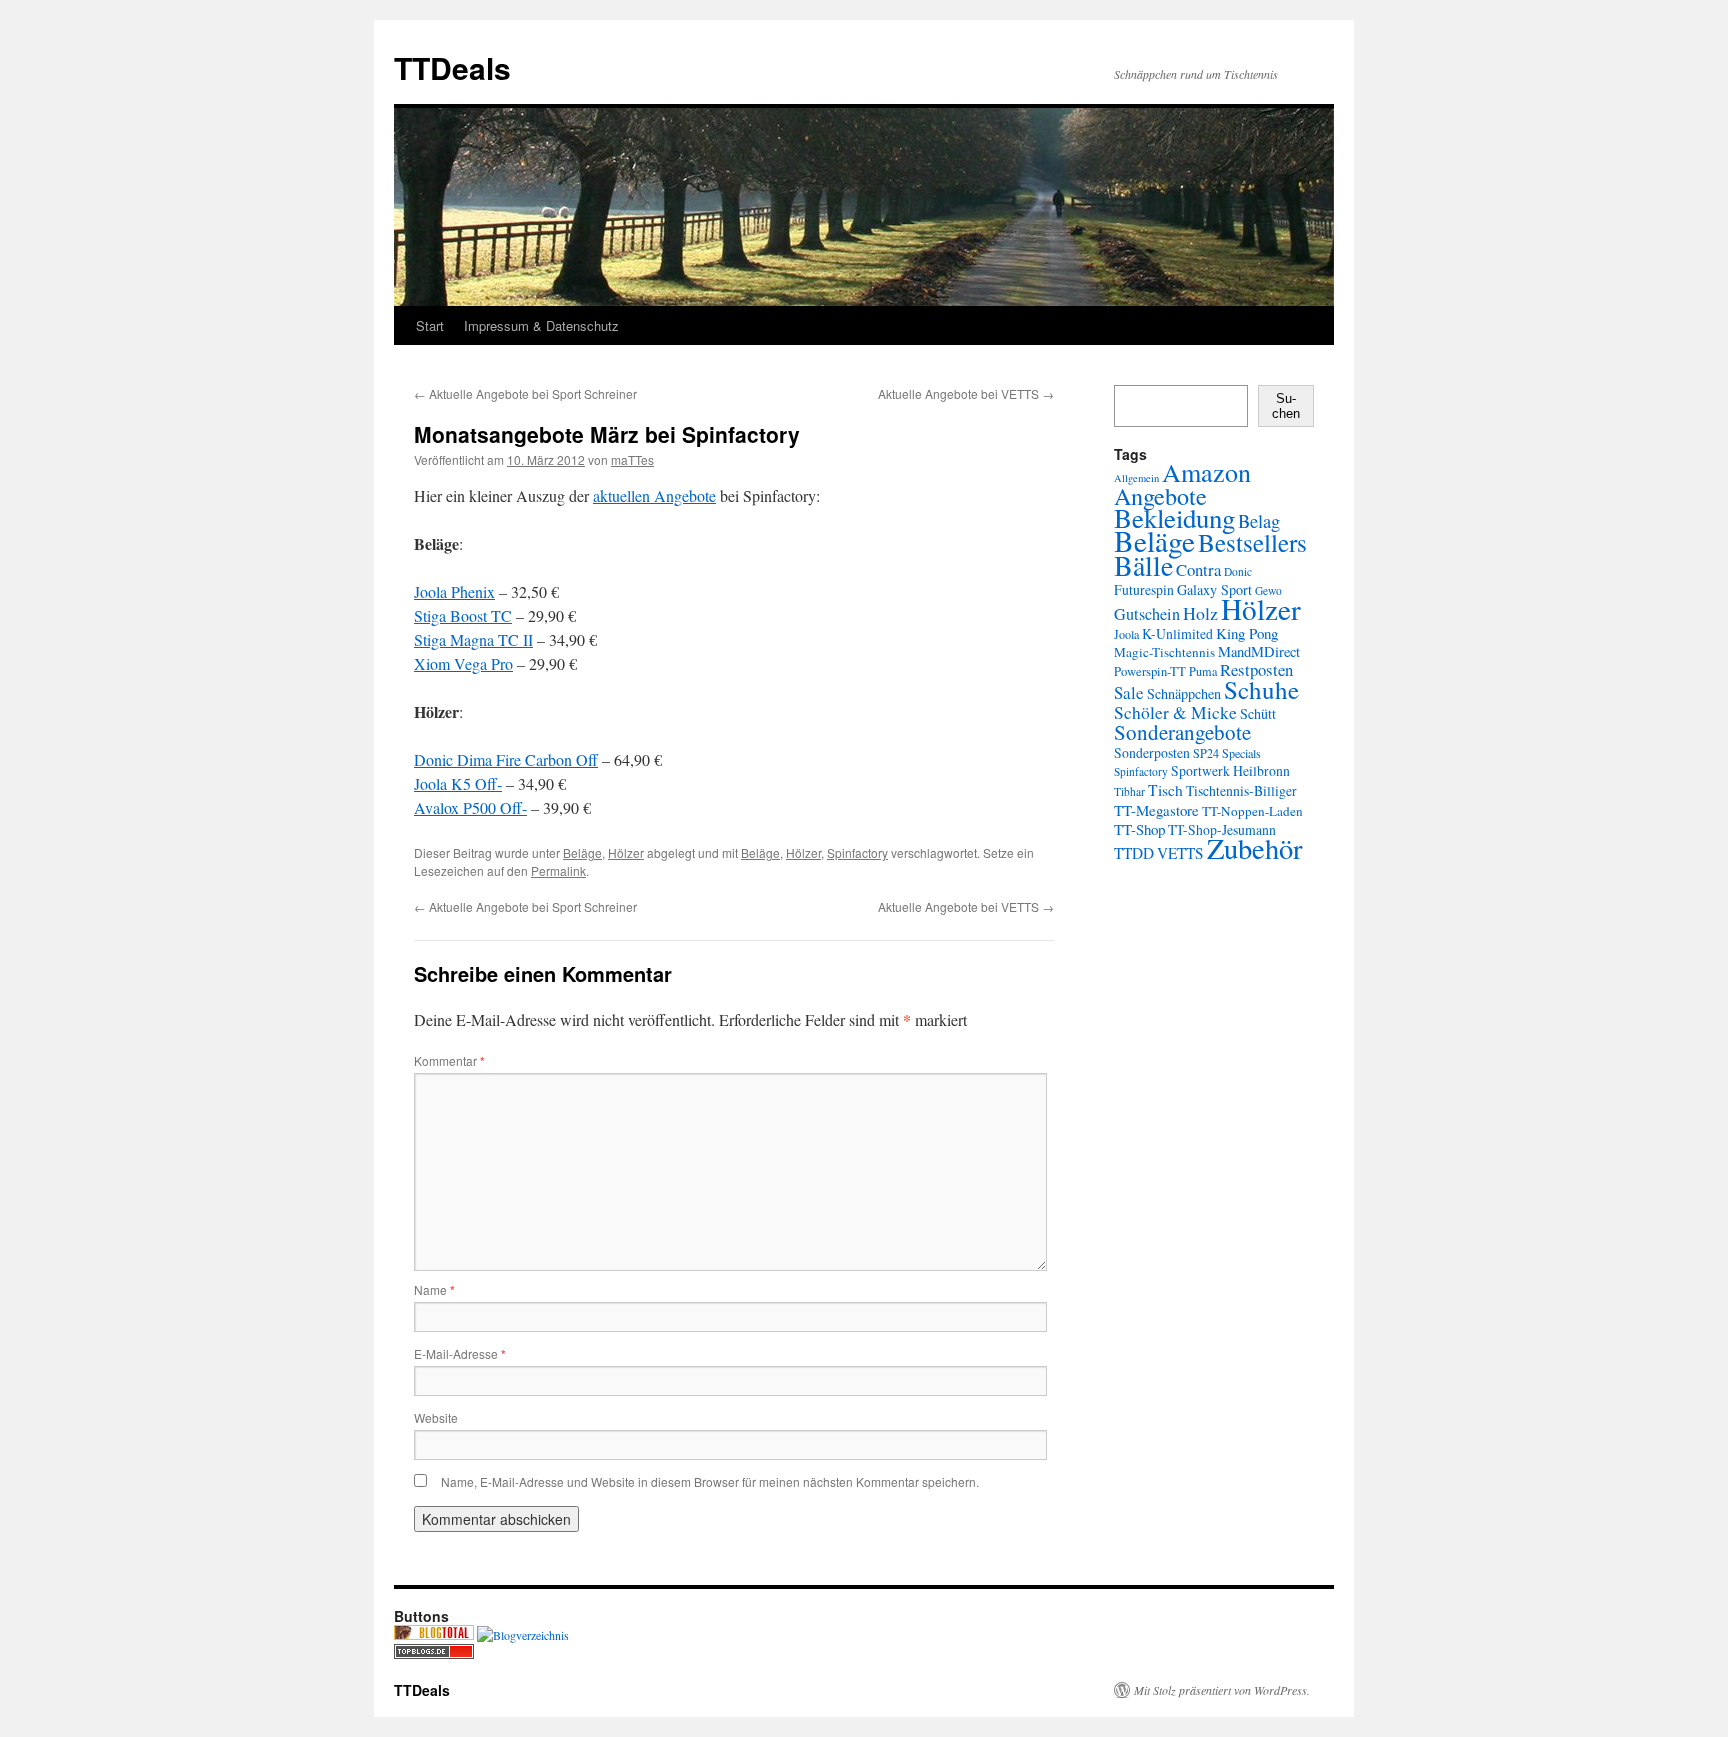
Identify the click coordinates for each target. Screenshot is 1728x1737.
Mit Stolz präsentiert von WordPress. (1222, 1690)
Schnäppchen (1184, 693)
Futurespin (1144, 589)
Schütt (1258, 713)
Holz (1200, 613)
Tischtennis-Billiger (1241, 790)
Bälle (1143, 565)
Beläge (582, 852)
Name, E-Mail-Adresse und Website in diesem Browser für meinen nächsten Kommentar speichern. (710, 1481)
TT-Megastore (1156, 810)
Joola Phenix (454, 591)
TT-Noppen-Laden (1252, 811)
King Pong (1247, 633)
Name (434, 1289)
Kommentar (449, 1060)
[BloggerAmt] (523, 1635)
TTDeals (452, 67)
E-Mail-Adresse (460, 1353)
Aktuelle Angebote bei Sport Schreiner (525, 393)
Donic (1238, 571)
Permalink (558, 870)
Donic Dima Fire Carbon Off (506, 759)
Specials (1241, 753)
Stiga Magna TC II (473, 639)
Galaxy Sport (1214, 589)
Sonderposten (1152, 752)
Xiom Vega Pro (463, 663)
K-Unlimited (1177, 633)
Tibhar (1129, 791)
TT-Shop (1139, 829)
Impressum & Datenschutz (541, 325)
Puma (1203, 671)
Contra (1198, 569)
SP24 (1206, 753)
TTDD (1134, 853)
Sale (1129, 692)
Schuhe (1261, 689)
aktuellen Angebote (654, 495)
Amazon (1206, 471)
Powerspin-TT (1150, 671)
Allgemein (1136, 478)
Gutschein (1147, 614)
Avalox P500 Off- (470, 807)
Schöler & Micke (1175, 712)
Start (430, 325)
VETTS (1180, 853)
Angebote (1160, 495)
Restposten (1256, 669)
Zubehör (1255, 848)
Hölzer (626, 852)
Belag (1259, 521)
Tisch (1165, 789)
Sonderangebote (1182, 732)
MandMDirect (1259, 651)
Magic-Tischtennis (1164, 652)
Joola (1126, 634)
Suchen (1286, 406)
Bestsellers (1252, 542)
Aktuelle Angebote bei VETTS (966, 393)
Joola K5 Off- (458, 783)
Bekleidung (1174, 518)
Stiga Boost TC (463, 615)
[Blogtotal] (434, 1635)
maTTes (632, 459)
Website (436, 1417)
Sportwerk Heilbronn (1230, 770)
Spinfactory (857, 852)
